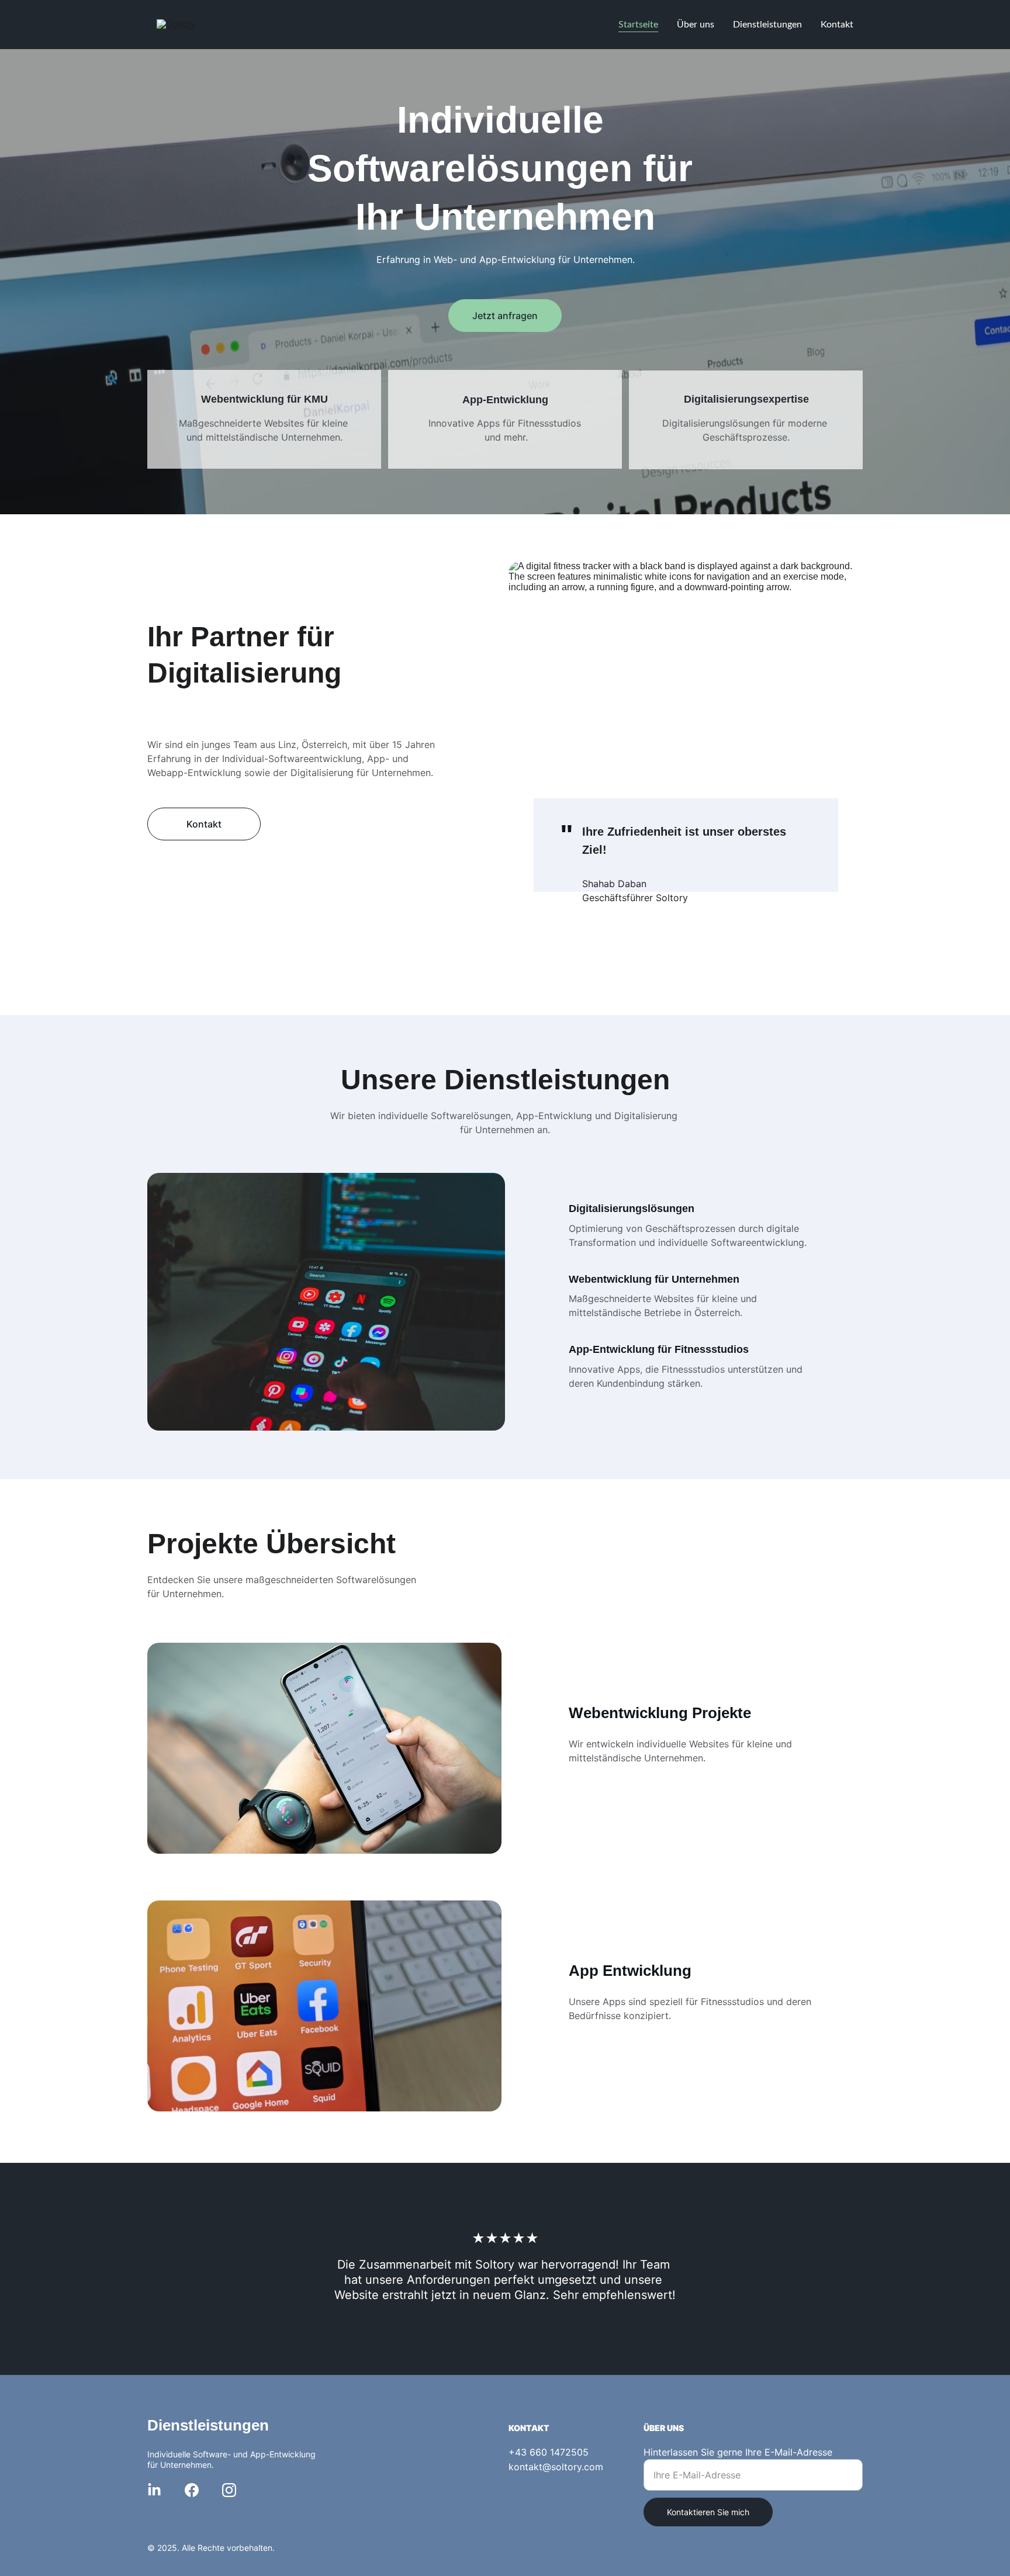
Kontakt (837, 25)
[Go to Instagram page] (229, 2490)
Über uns (696, 25)
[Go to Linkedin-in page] (154, 2490)
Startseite (638, 25)
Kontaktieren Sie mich (708, 2512)
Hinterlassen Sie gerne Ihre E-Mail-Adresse (738, 2452)
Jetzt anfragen (505, 316)
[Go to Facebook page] (192, 2490)
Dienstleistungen (767, 25)
